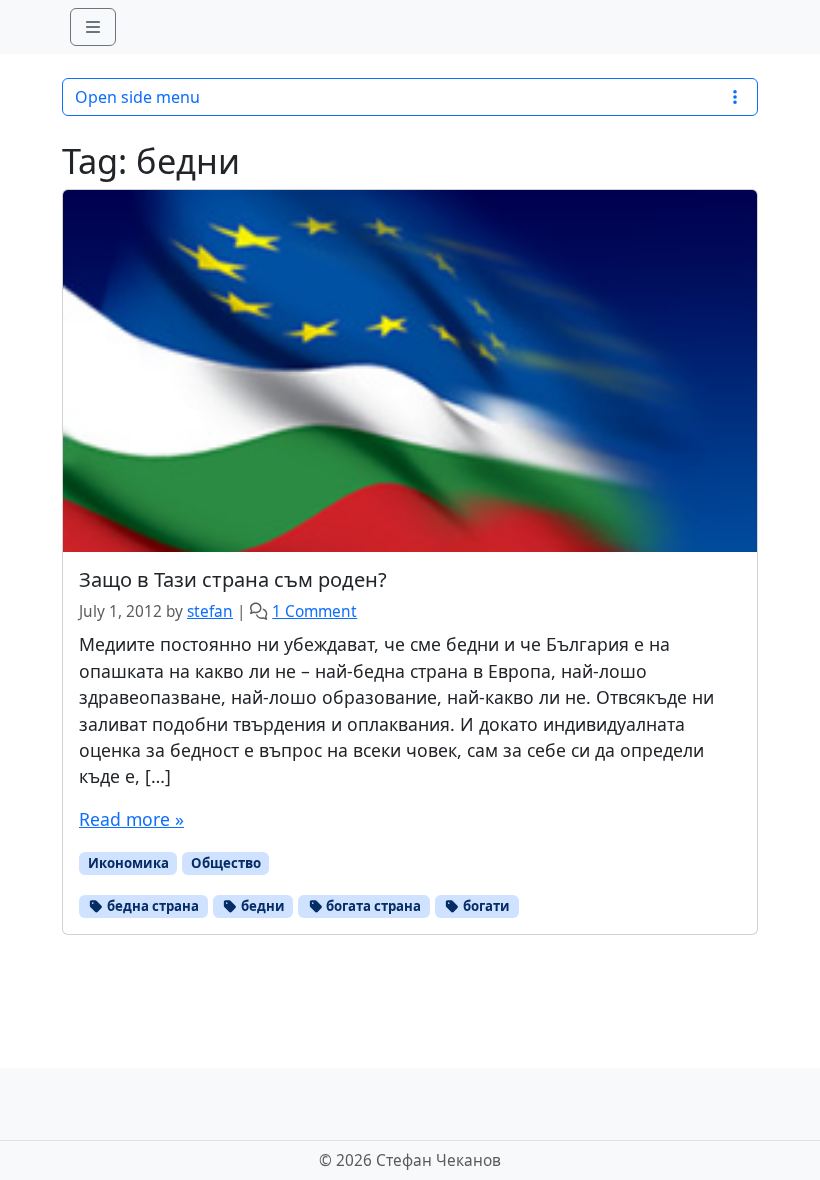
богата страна (372, 906)
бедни (261, 906)
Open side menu (137, 97)
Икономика (128, 863)
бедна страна (151, 906)
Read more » (131, 819)
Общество (226, 863)
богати (485, 906)
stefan (210, 611)
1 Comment (314, 611)
